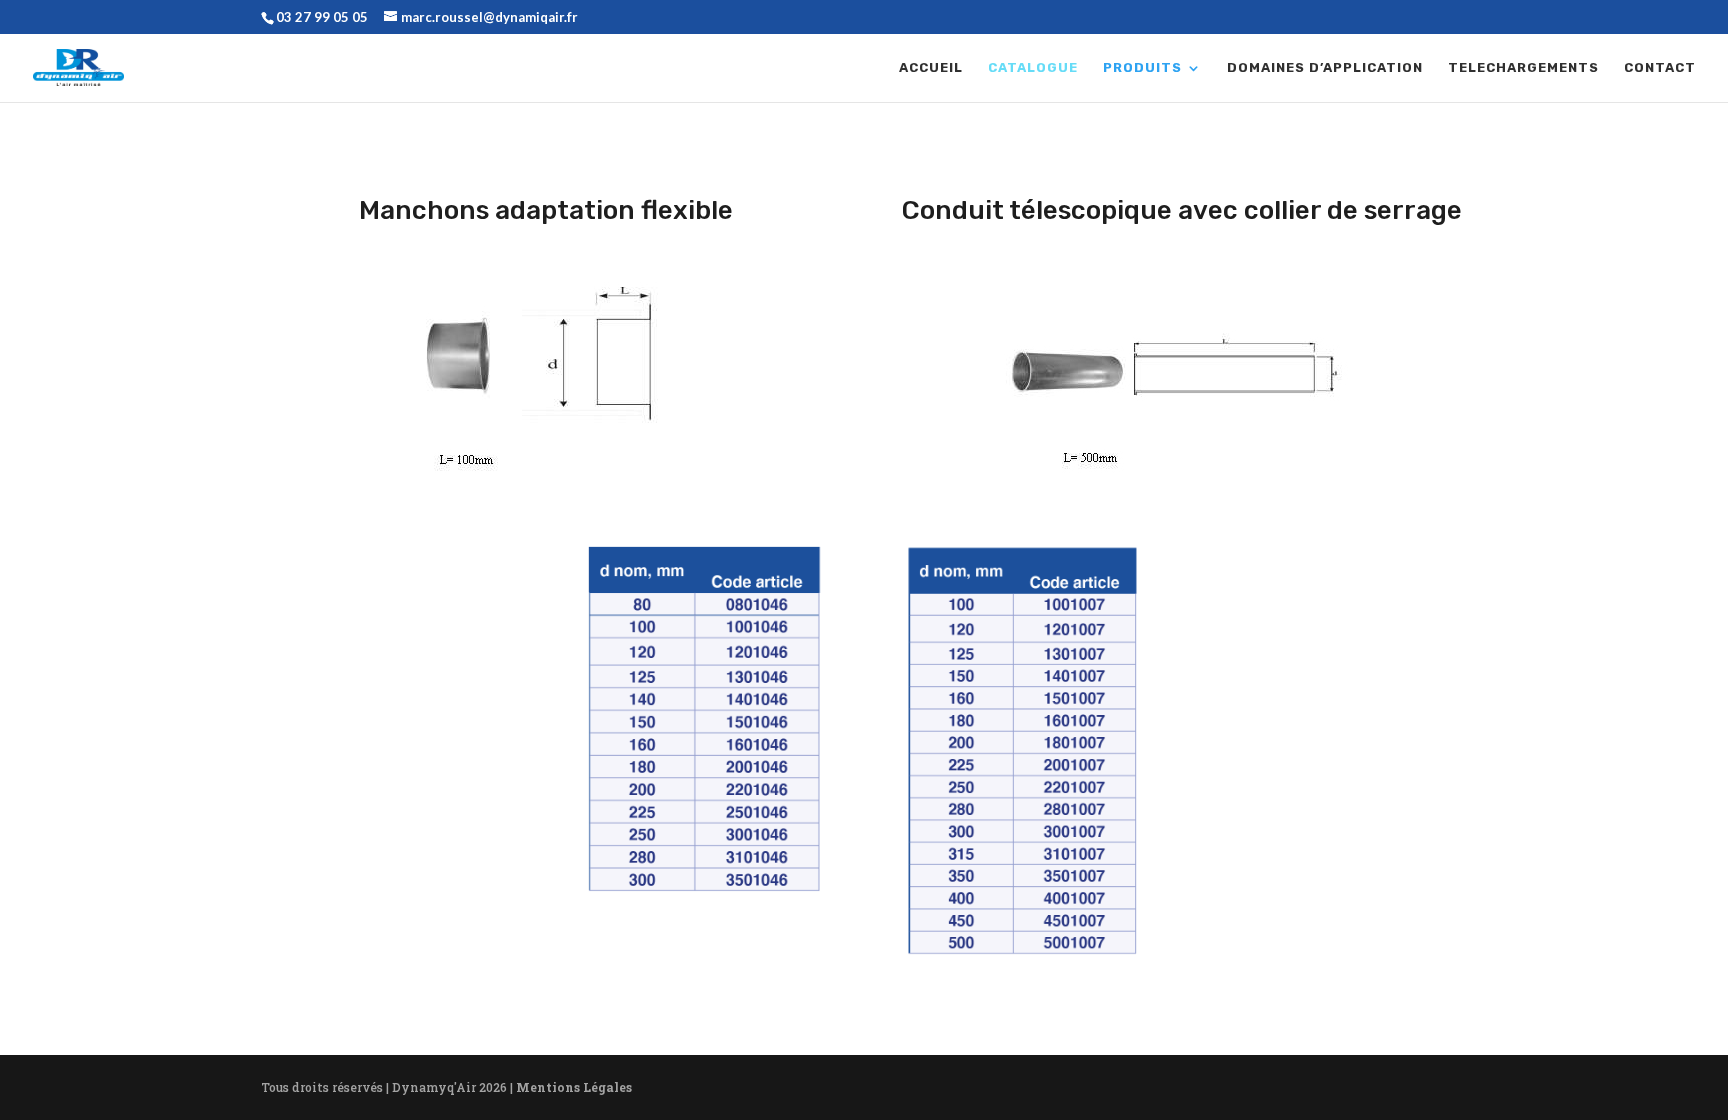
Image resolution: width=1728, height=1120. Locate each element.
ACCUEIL (931, 68)
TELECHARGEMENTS (1523, 68)
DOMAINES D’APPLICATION (1325, 68)
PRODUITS (1142, 68)
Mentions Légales (574, 1087)
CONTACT (1660, 68)
